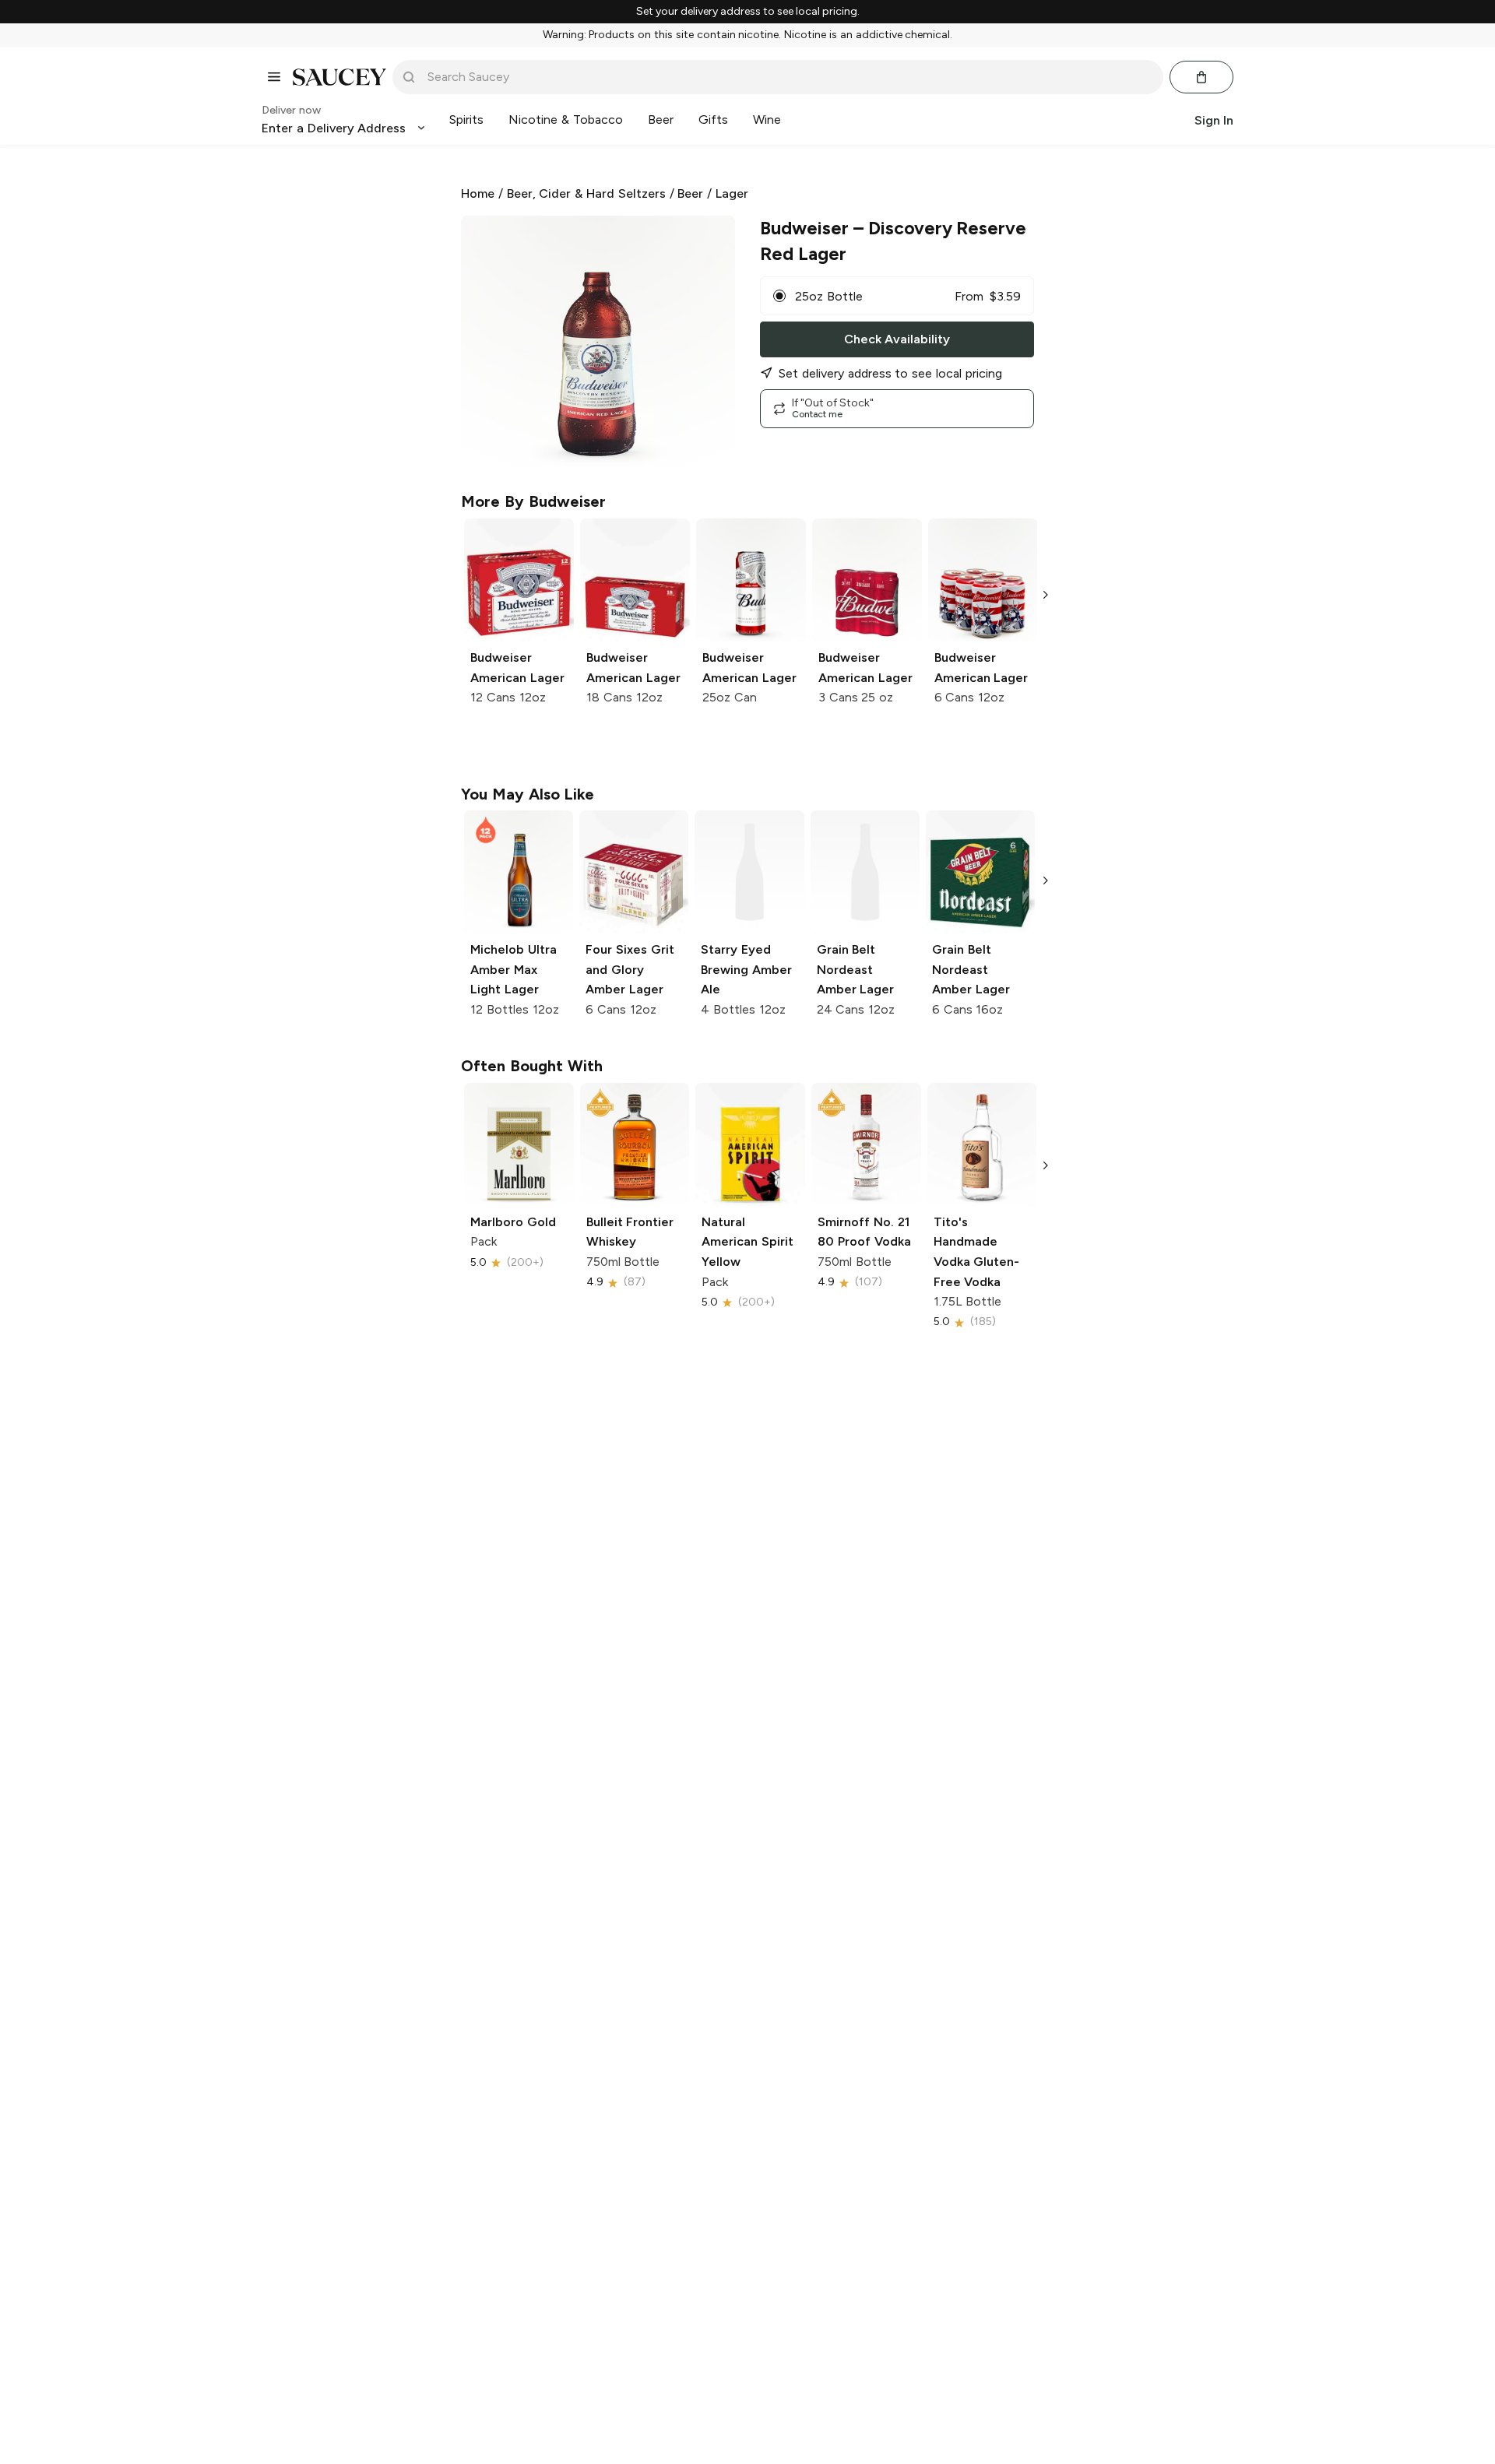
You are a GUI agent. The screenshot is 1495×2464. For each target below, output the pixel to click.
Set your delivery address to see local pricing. (748, 12)
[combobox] (789, 77)
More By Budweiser (533, 501)
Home (478, 193)
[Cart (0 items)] (1201, 77)
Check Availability (897, 339)
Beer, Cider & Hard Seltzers (586, 193)
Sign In (1214, 120)
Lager (732, 193)
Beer (690, 193)
